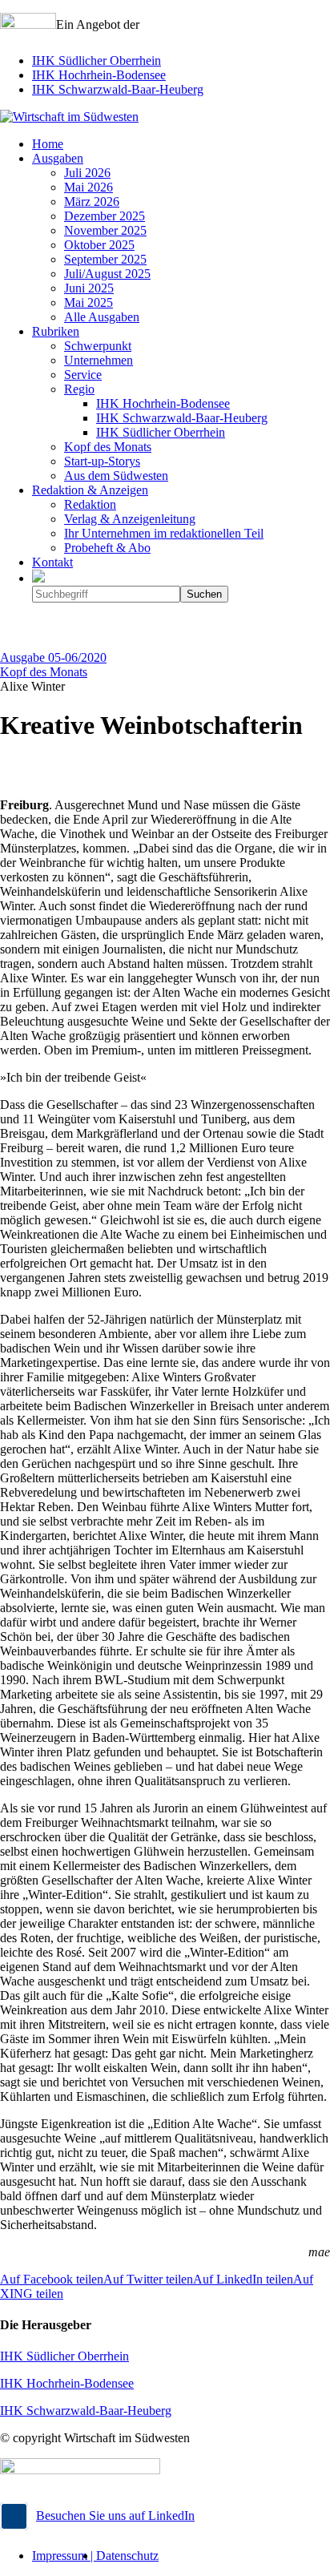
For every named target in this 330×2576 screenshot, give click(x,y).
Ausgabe (53, 657)
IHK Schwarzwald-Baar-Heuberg (118, 89)
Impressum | (64, 2556)
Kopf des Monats (44, 672)
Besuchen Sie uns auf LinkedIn (115, 2516)
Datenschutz (127, 2556)
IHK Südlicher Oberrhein (97, 60)
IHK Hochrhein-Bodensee (99, 75)
